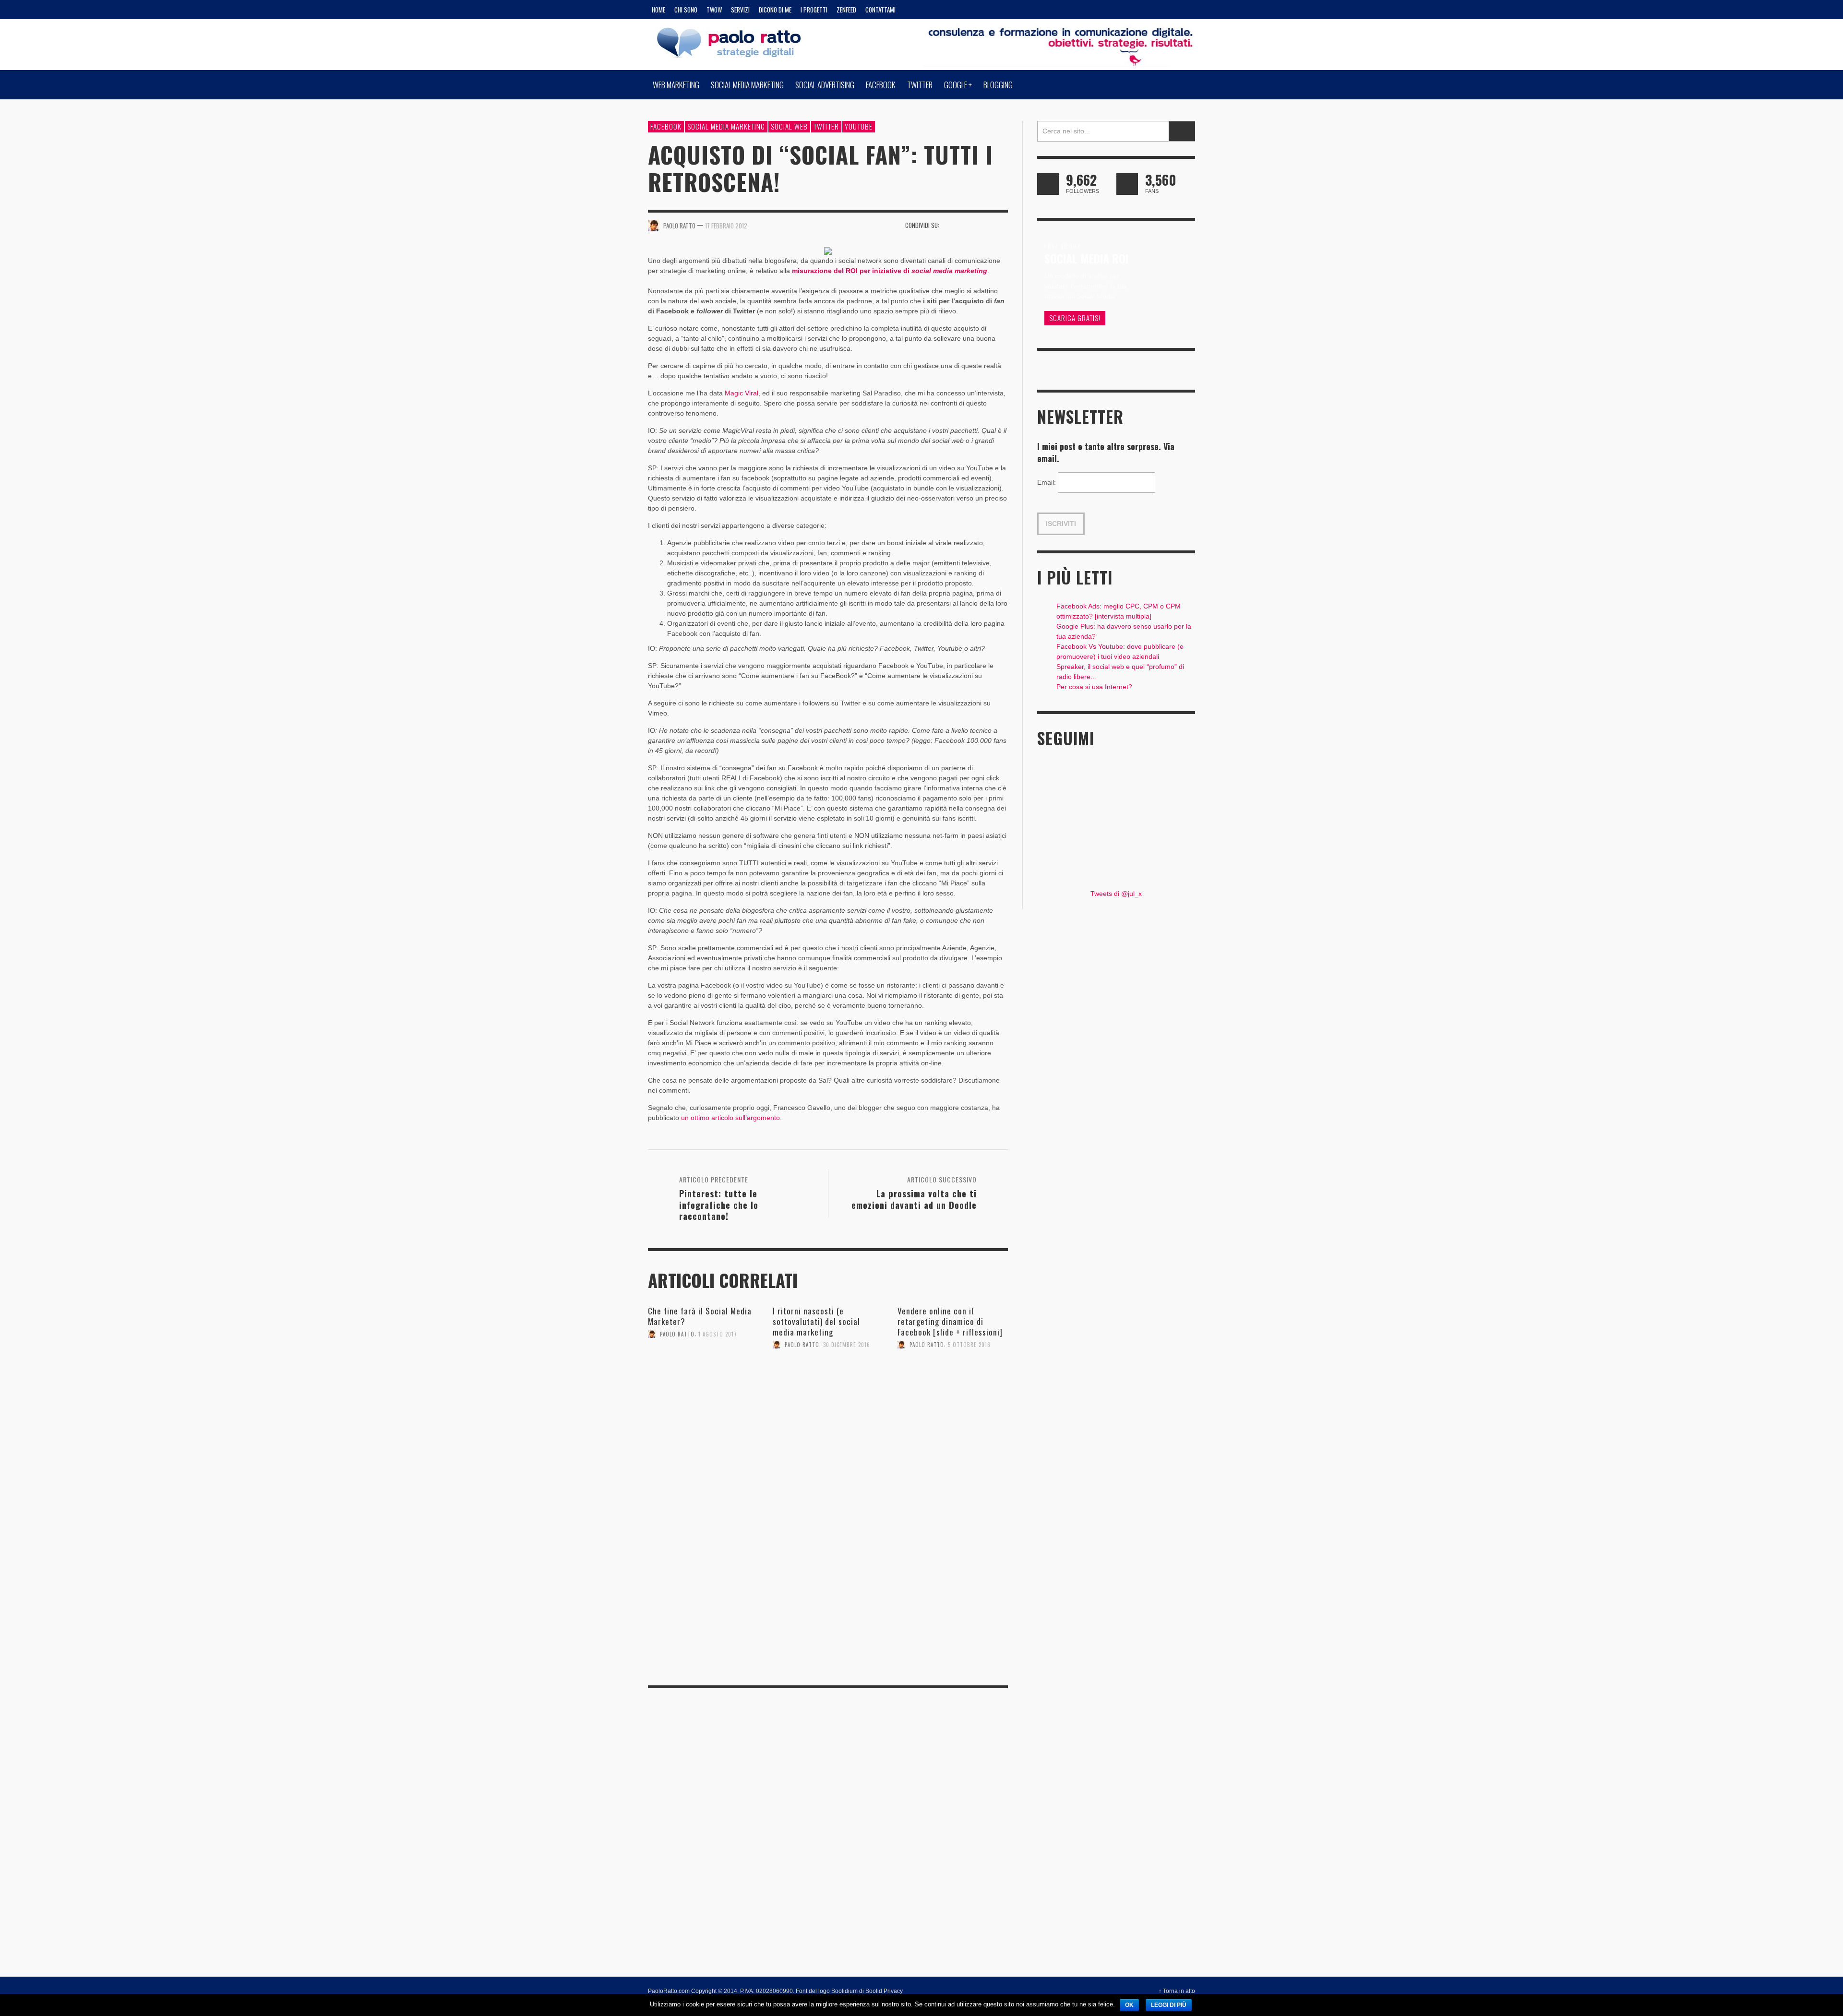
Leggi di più (1169, 2005)
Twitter (826, 126)
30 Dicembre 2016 (847, 1345)
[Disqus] (828, 1543)
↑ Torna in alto (1177, 1991)
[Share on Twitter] (967, 225)
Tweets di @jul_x (1116, 894)
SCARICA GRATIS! (1075, 318)
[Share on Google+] (984, 225)
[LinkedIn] (1129, 10)
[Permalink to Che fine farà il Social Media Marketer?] (703, 1375)
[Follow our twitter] (1048, 184)
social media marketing (726, 126)
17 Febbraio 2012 (726, 226)
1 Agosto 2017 (718, 1334)
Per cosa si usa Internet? (1094, 687)
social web (789, 126)
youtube (859, 126)
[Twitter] (1165, 10)
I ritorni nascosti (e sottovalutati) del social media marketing (816, 1321)
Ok (1129, 2005)
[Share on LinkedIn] (1001, 225)
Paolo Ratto (677, 1334)
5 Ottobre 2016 (969, 1345)
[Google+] (1110, 10)
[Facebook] (1092, 10)
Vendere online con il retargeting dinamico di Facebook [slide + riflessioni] (950, 1321)
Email (1047, 482)
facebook (666, 126)
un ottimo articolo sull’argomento (730, 1118)
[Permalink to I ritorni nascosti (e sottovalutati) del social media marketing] (828, 1385)
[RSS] (1147, 10)
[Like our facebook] (1127, 184)
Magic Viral (742, 393)
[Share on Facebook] (950, 225)
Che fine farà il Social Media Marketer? (700, 1316)
